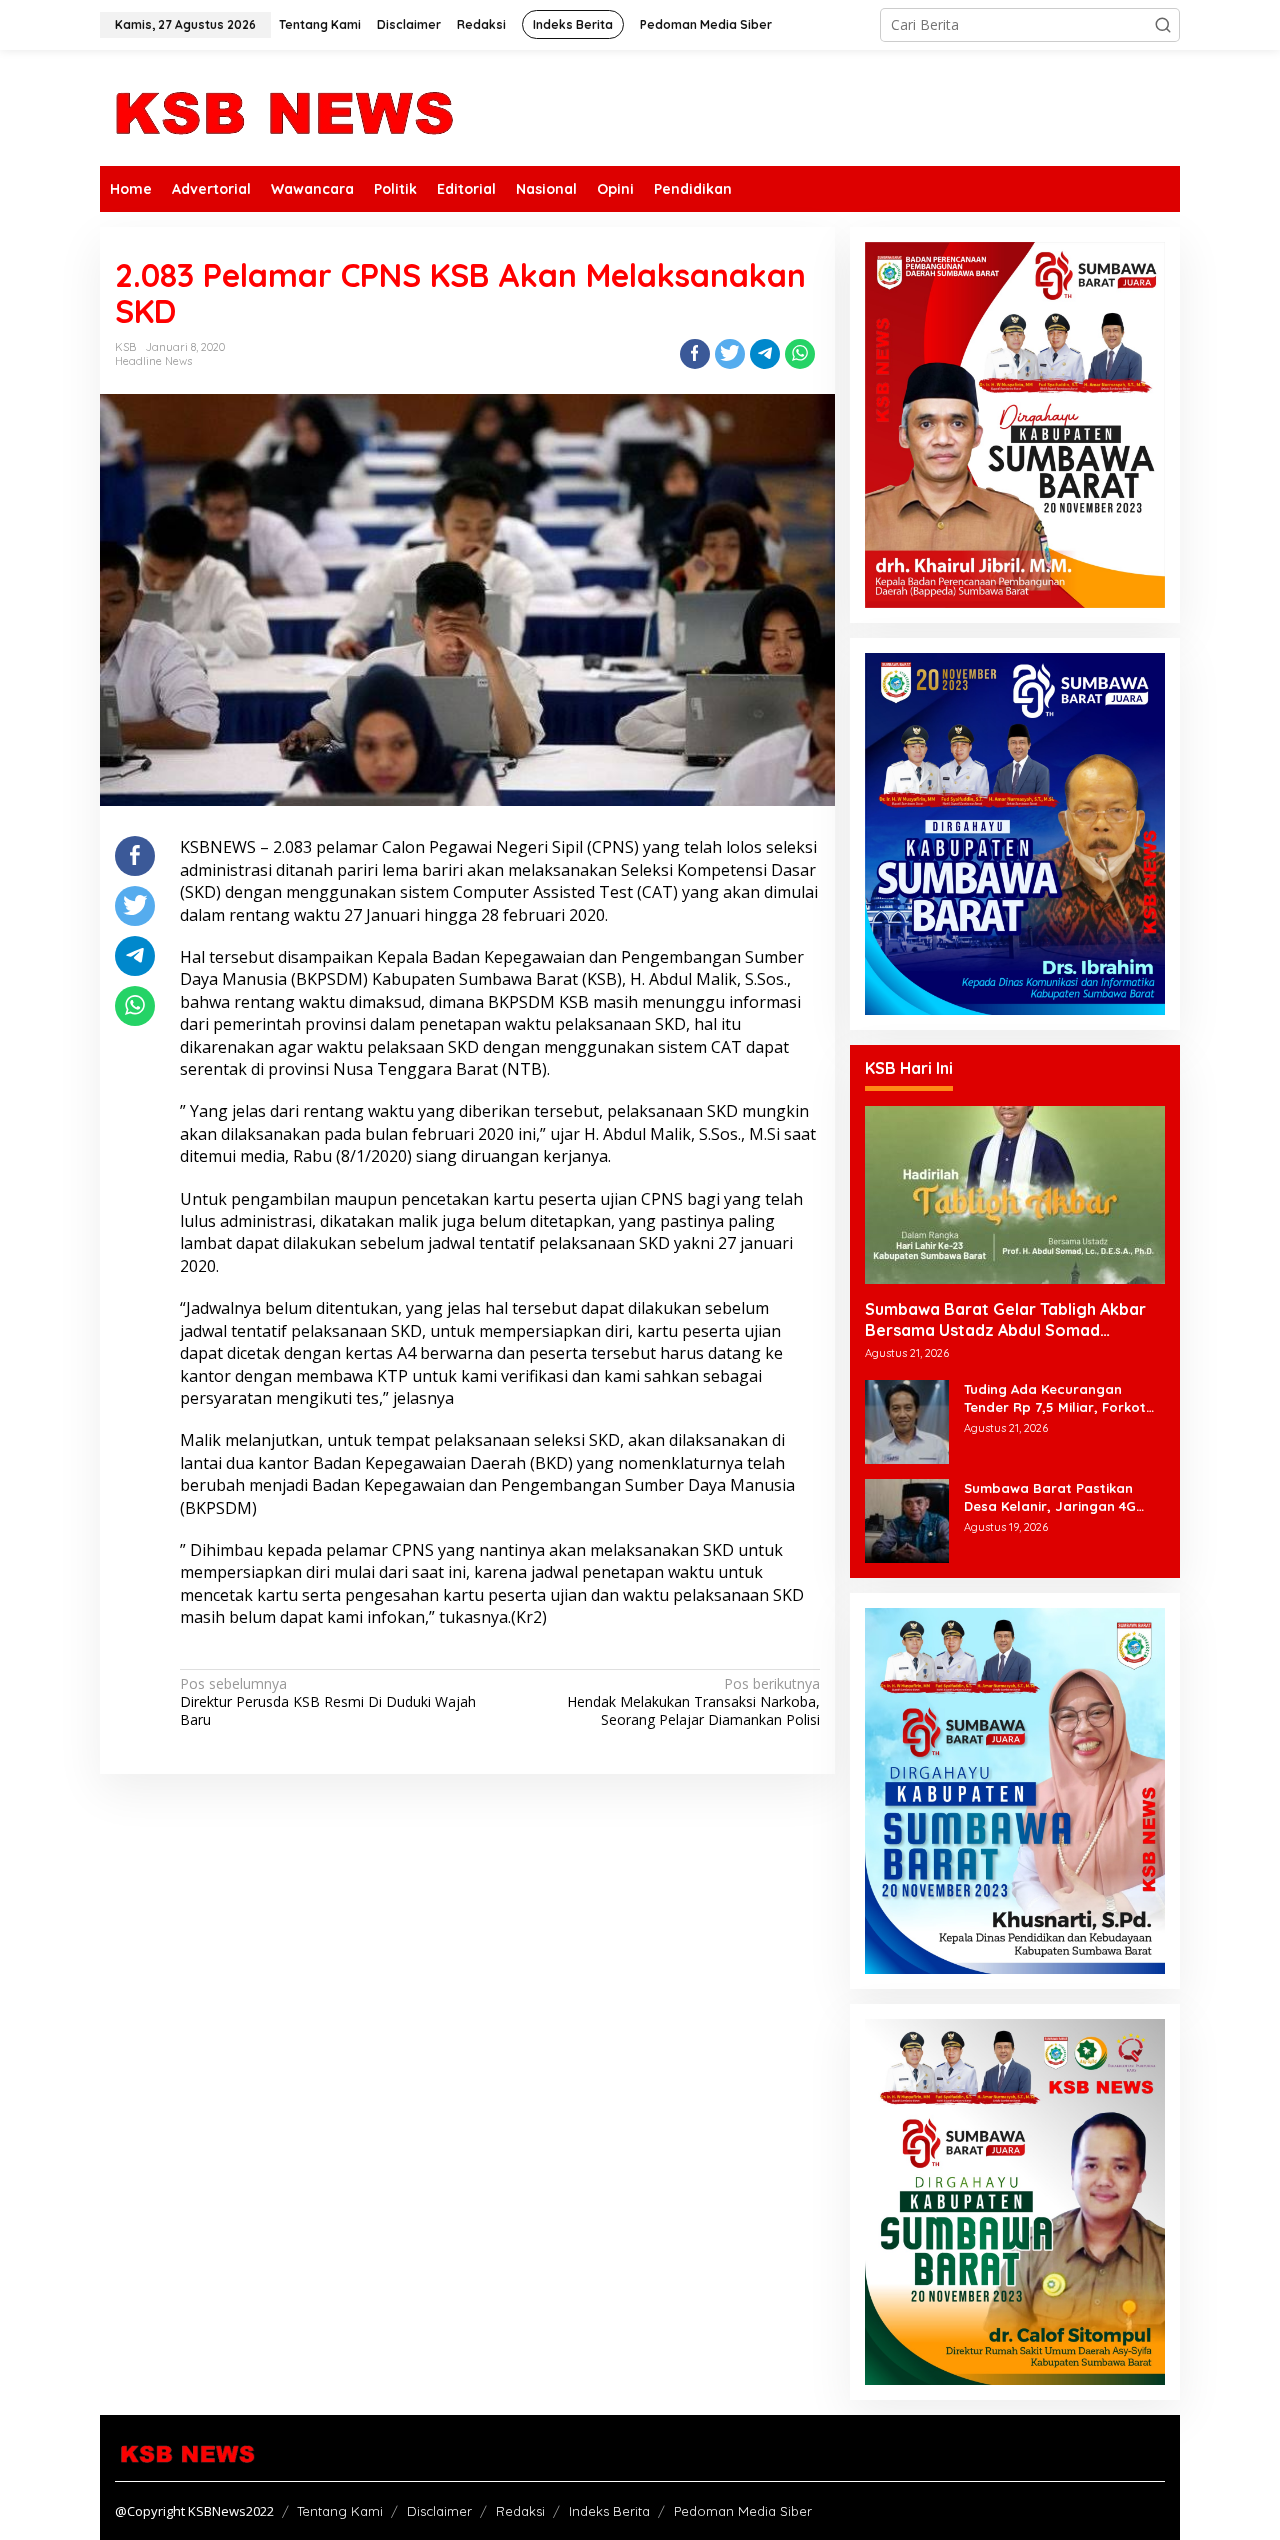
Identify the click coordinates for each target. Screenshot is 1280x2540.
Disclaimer (439, 2511)
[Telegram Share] (765, 354)
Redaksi (520, 2511)
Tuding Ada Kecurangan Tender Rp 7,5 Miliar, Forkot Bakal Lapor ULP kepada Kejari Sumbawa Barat (1055, 1398)
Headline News (153, 361)
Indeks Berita (609, 2511)
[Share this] (695, 354)
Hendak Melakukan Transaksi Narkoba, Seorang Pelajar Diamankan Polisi (693, 1702)
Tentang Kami (340, 2511)
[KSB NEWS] (282, 106)
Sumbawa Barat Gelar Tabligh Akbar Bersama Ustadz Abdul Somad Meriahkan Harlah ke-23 (1005, 1320)
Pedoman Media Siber (743, 2511)
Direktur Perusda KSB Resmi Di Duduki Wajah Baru (328, 1702)
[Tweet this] (730, 354)
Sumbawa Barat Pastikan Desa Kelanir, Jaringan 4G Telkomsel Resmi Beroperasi (1057, 1497)
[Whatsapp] (800, 354)
